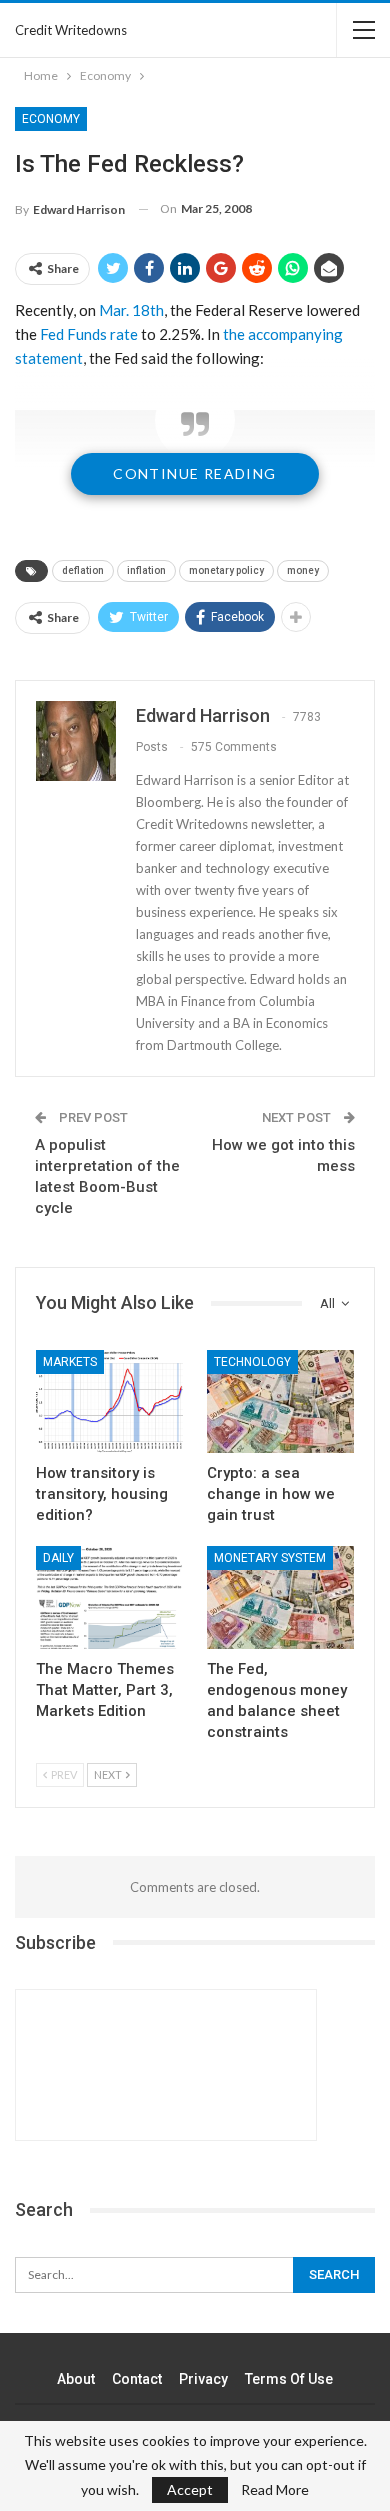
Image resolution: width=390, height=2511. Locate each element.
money (303, 570)
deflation (83, 570)
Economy (51, 119)
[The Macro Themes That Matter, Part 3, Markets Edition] (109, 1597)
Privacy (203, 2379)
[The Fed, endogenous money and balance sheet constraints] (280, 1597)
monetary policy (226, 570)
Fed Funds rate (89, 334)
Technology (252, 1362)
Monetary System (270, 1558)
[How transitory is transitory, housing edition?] (109, 1401)
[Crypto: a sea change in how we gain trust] (280, 1401)
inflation (146, 570)
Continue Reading (194, 473)
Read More (275, 2490)
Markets (70, 1362)
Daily (58, 1558)
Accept (190, 2489)
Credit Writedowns (71, 30)
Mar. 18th (131, 310)
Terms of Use (289, 2379)
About (76, 2379)
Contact (137, 2379)
